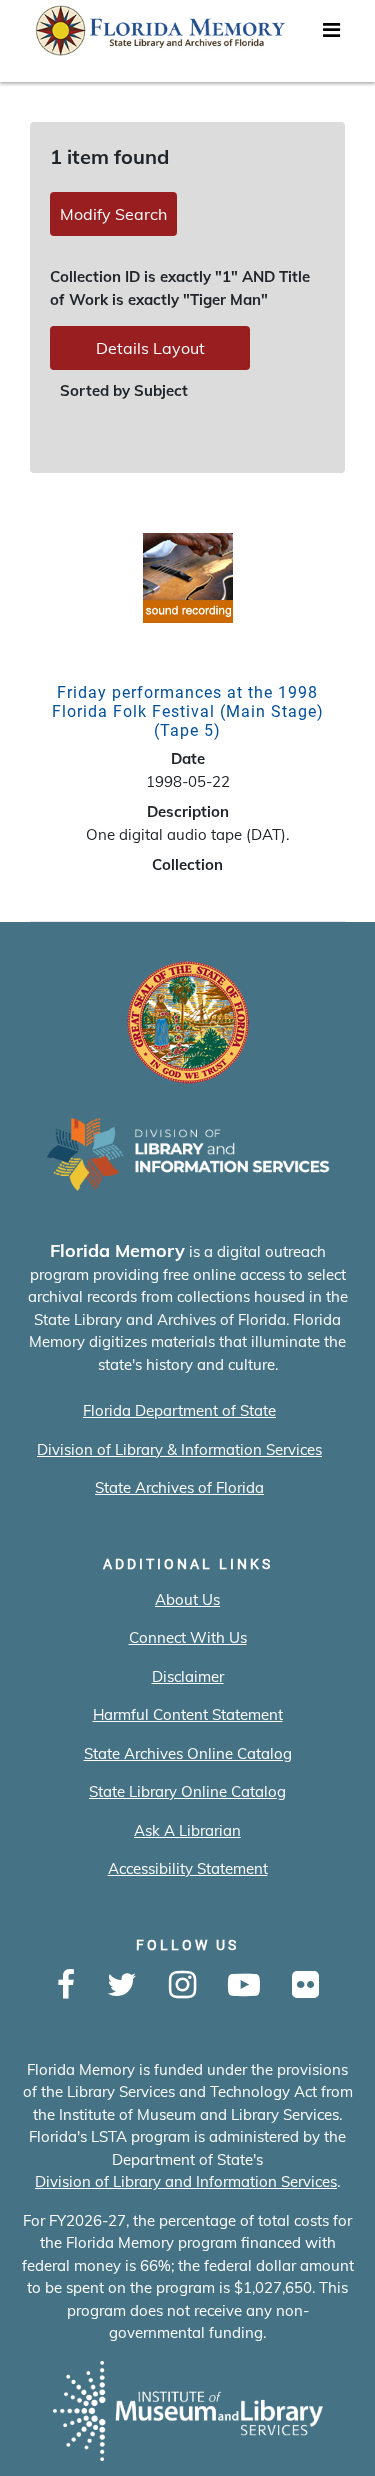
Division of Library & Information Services (179, 1449)
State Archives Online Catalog (188, 1753)
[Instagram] (182, 1986)
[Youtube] (244, 1986)
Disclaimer (188, 1676)
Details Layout (150, 348)
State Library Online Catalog (187, 1791)
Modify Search (113, 214)
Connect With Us (188, 1637)
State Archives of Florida (179, 1487)
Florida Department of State (179, 1410)
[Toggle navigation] (331, 35)
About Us (187, 1599)
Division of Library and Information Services (186, 2181)
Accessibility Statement (188, 1868)
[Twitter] (122, 1986)
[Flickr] (305, 1986)
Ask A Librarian (187, 1830)
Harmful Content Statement (188, 1714)
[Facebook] (66, 1986)
